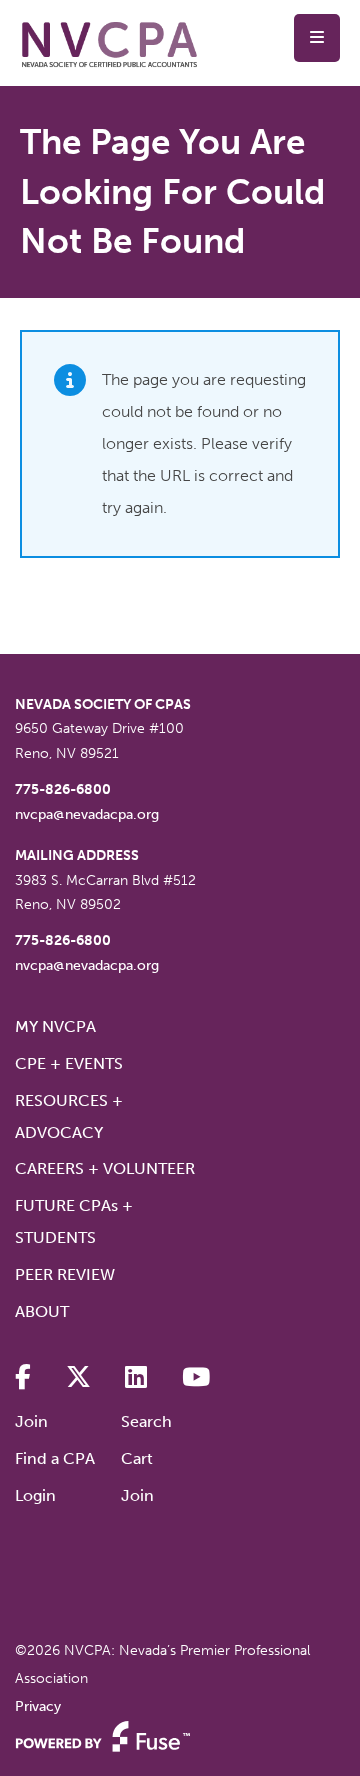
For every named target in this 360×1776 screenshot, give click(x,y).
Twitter (78, 1377)
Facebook (23, 1377)
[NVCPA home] (110, 43)
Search (146, 1421)
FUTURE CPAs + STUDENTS (74, 1221)
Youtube (196, 1377)
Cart (137, 1458)
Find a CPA (55, 1458)
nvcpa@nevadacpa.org (87, 814)
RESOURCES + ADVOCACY (69, 1116)
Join (31, 1421)
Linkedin (136, 1377)
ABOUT (42, 1311)
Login (35, 1495)
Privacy (38, 1706)
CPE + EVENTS (69, 1063)
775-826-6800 (63, 789)
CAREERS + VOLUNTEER (105, 1168)
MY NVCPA (55, 1026)
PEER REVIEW (65, 1274)
